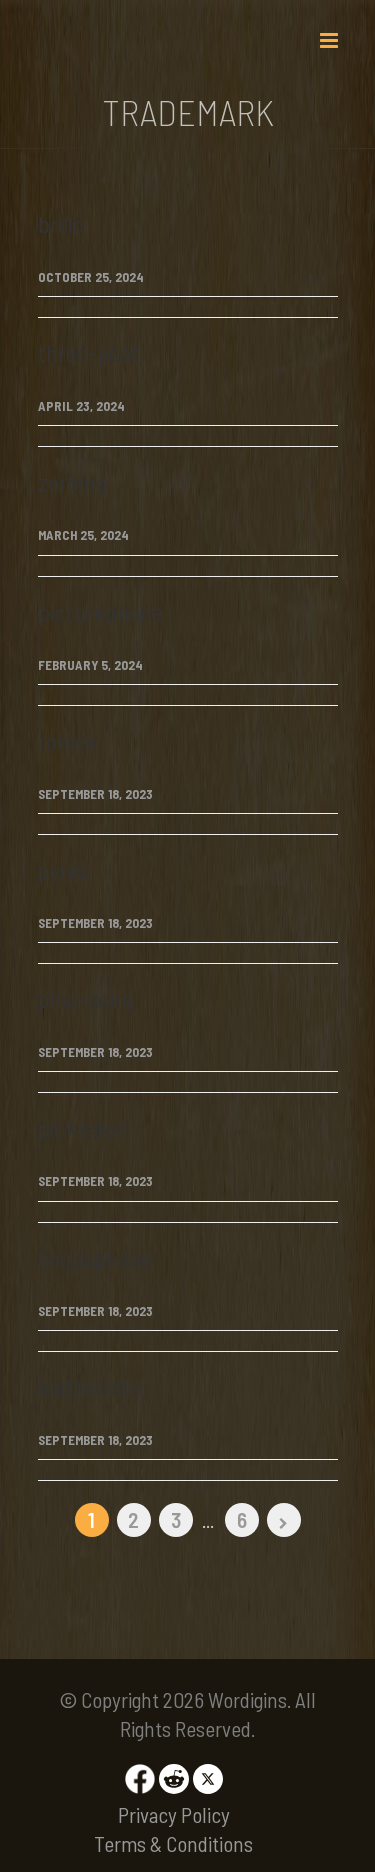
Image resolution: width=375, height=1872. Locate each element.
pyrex (63, 869)
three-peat (88, 352)
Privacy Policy (174, 1814)
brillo (61, 223)
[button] (329, 30)
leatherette (90, 1386)
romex (67, 740)
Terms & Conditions (173, 1843)
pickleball (82, 1127)
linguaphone (95, 1257)
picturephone (100, 611)
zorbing (72, 481)
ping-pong (85, 998)
